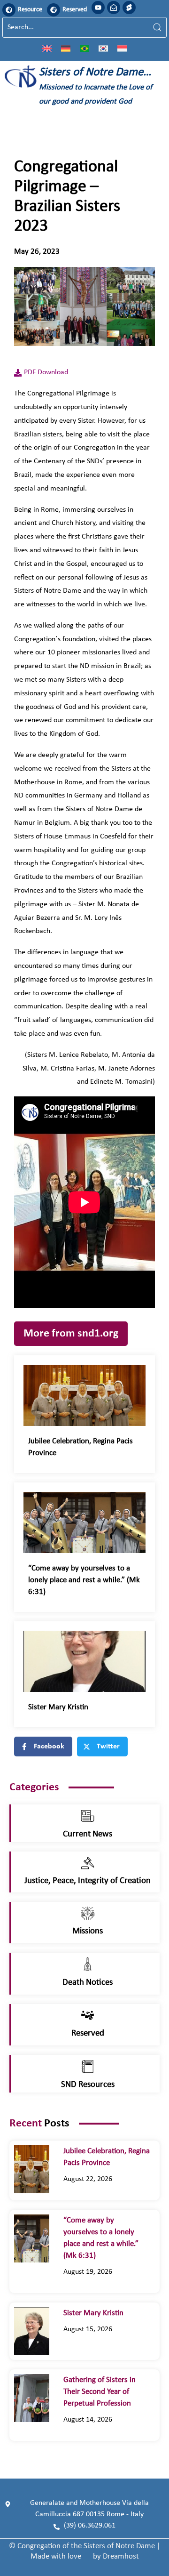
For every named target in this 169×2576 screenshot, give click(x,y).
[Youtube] (98, 8)
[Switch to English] (47, 48)
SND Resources (88, 2085)
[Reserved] (54, 10)
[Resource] (9, 10)
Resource (30, 10)
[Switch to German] (66, 48)
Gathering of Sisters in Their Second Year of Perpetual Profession (100, 2392)
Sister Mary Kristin (58, 1707)
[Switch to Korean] (103, 48)
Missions (88, 1931)
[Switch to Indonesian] (122, 48)
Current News (88, 1834)
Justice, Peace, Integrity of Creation (88, 1881)
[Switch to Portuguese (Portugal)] (84, 48)
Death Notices (88, 1983)
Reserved (75, 10)
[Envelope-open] (114, 8)
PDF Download (46, 372)
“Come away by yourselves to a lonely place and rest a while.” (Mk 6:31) (84, 1580)
